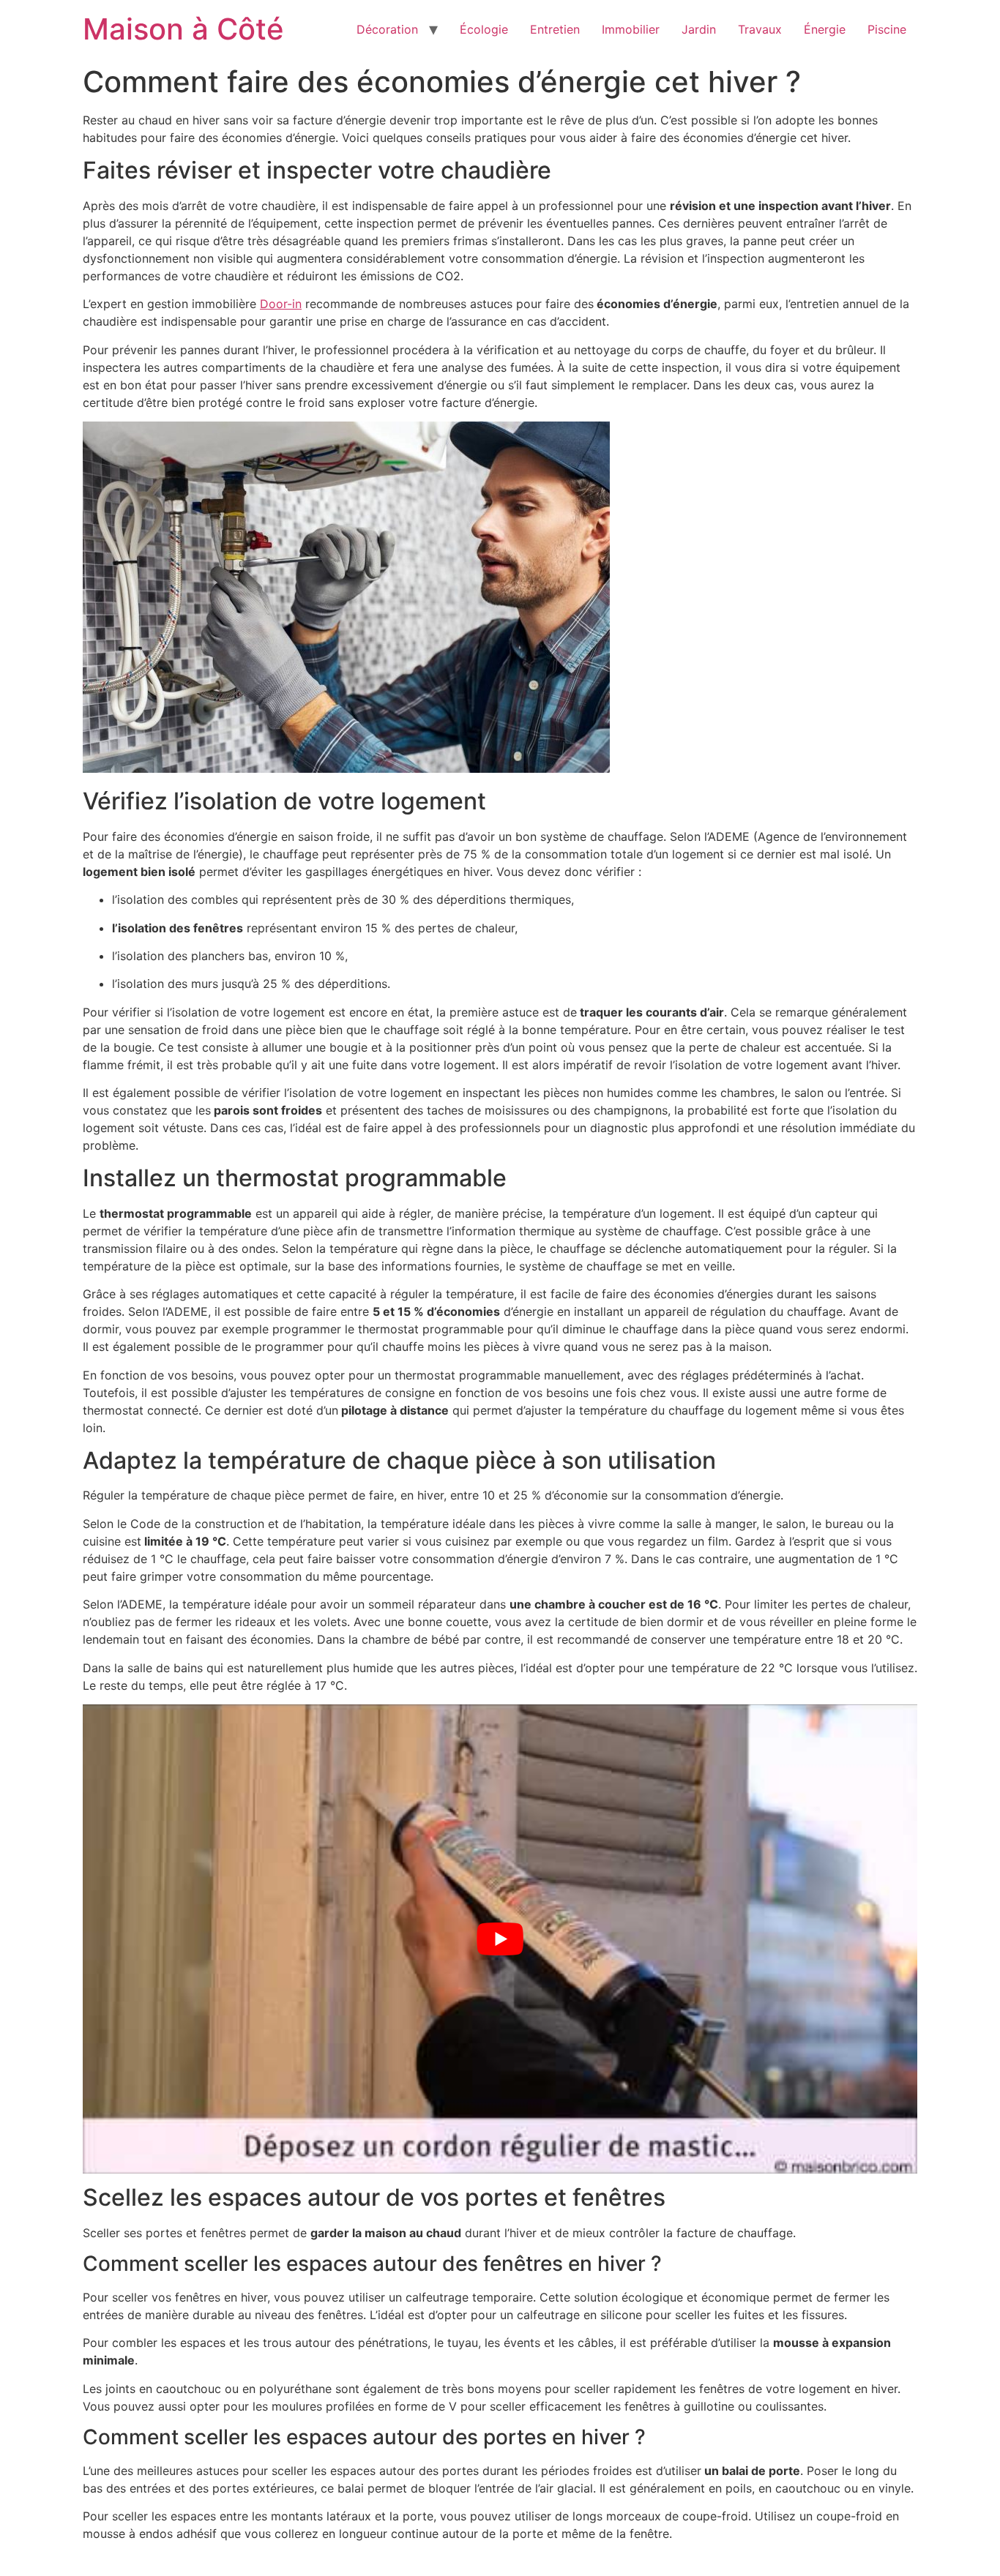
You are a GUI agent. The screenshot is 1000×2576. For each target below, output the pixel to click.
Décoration (387, 29)
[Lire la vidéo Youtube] (500, 1939)
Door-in (281, 304)
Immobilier (631, 29)
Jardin (699, 29)
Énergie (825, 29)
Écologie (484, 29)
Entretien (555, 29)
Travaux (760, 29)
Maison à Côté (183, 29)
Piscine (887, 29)
